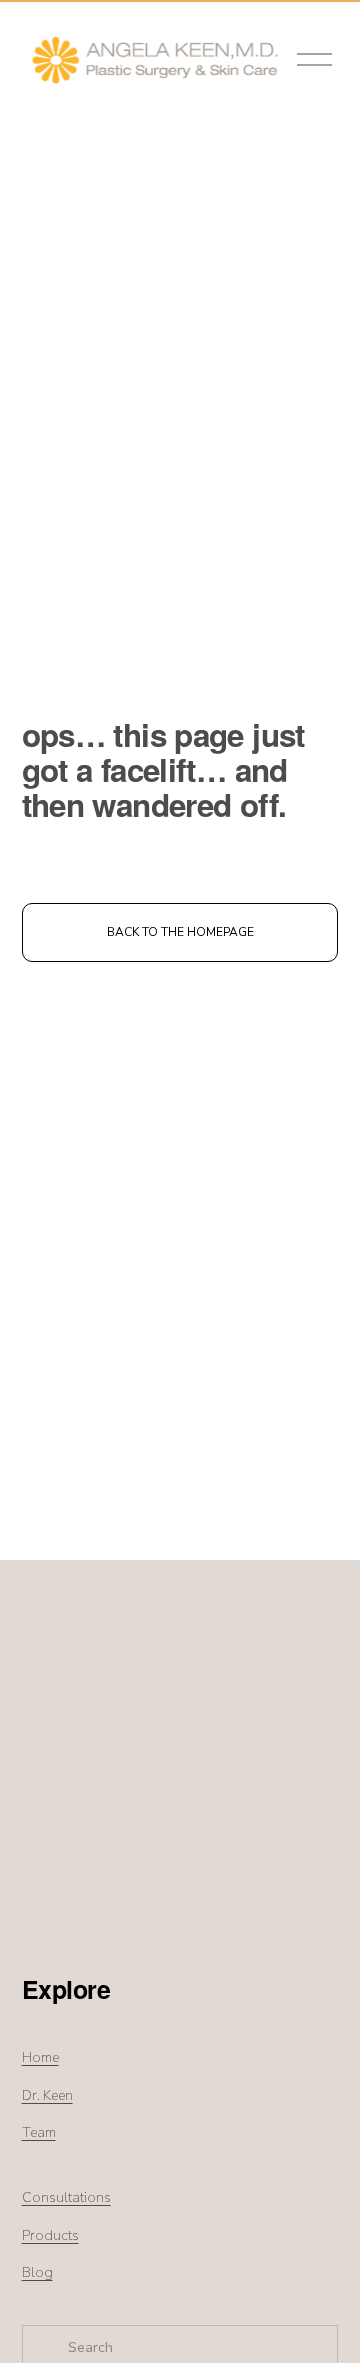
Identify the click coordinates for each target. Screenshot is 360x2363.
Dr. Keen (47, 2095)
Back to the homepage (180, 932)
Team (39, 2132)
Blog (37, 2272)
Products (50, 2235)
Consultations (66, 2197)
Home (40, 2057)
